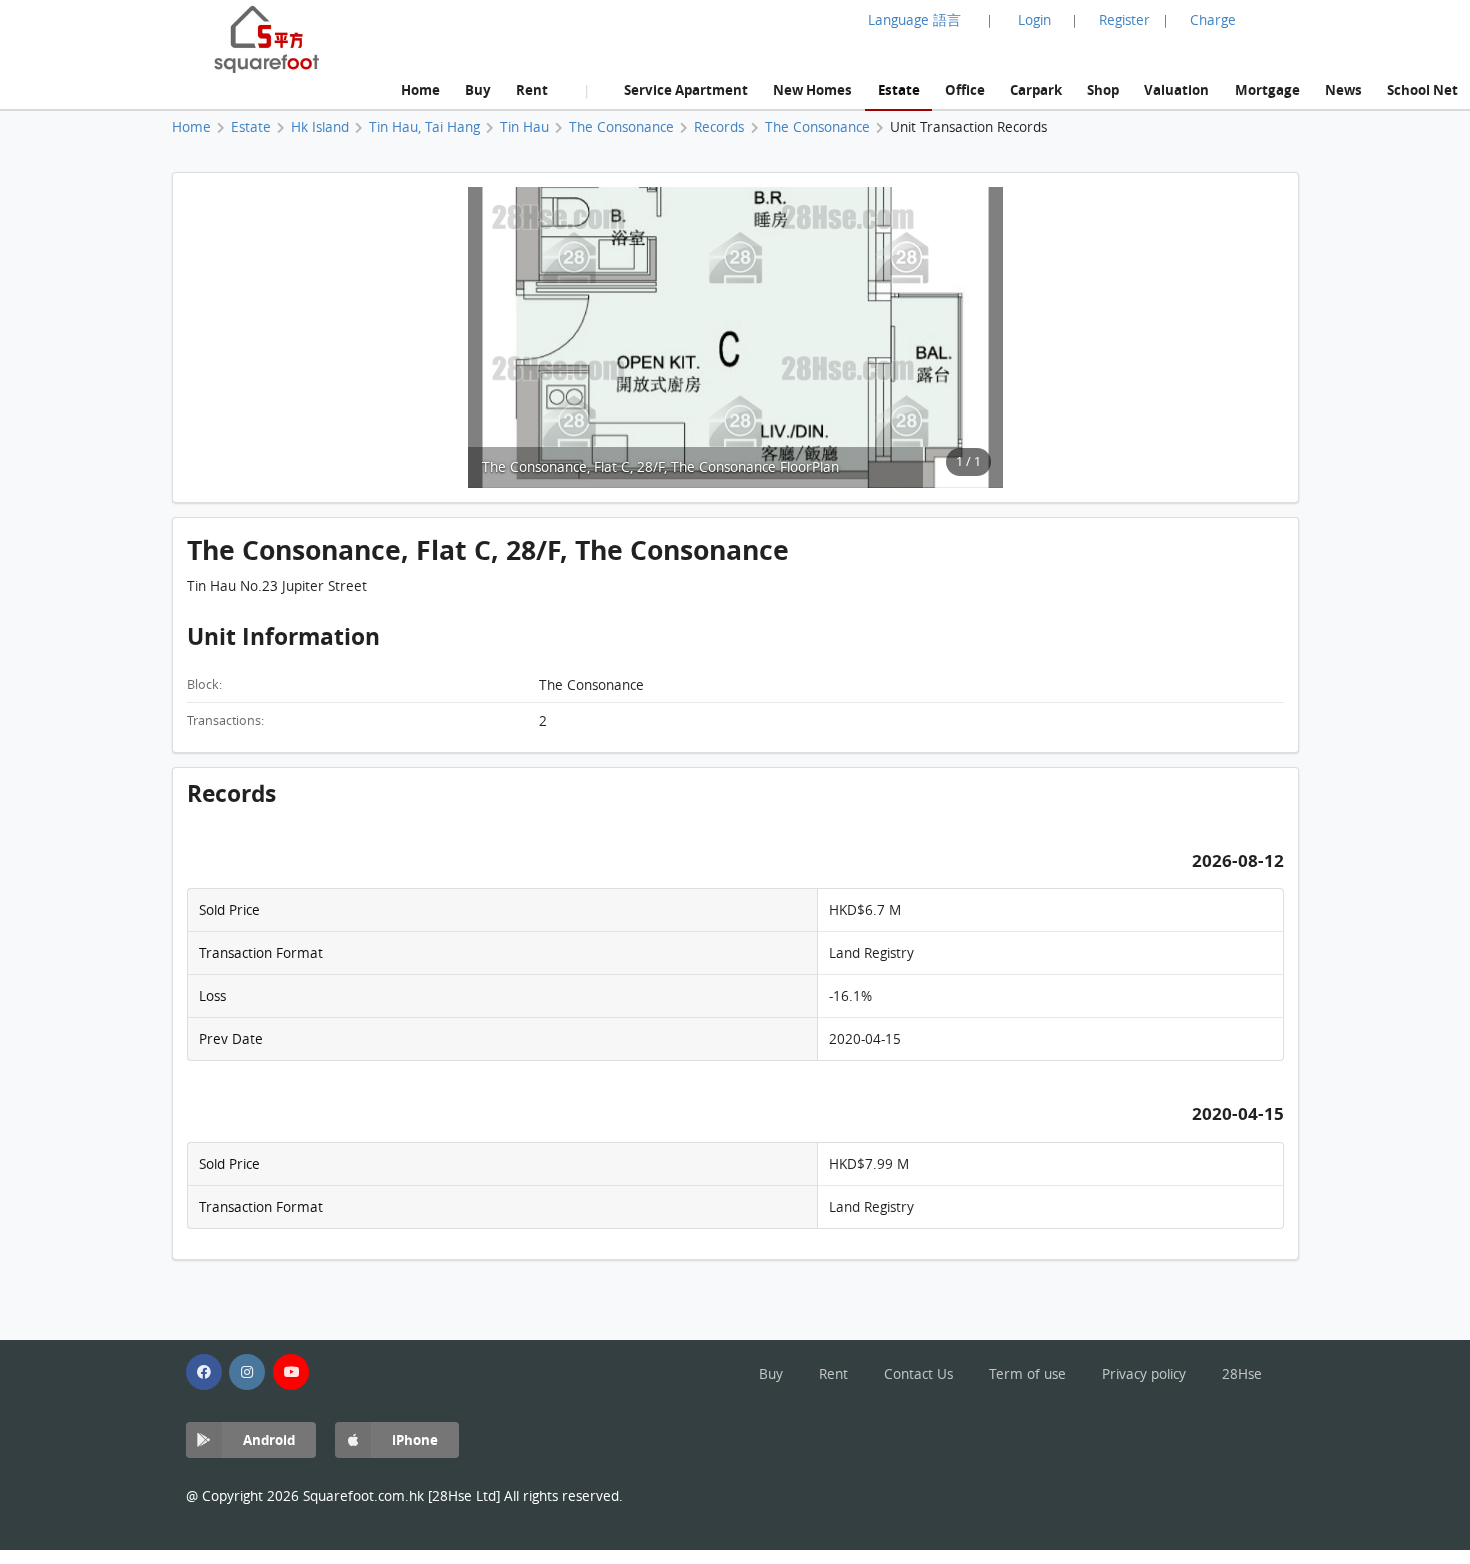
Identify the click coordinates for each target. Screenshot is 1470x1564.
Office (965, 89)
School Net (1422, 89)
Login (1034, 20)
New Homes (812, 89)
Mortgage (1267, 89)
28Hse (1242, 1374)
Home (420, 89)
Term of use (1027, 1374)
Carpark (1036, 89)
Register (1124, 20)
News (1343, 89)
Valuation (1176, 89)
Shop (1103, 89)
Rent (532, 89)
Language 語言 (914, 20)
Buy (478, 89)
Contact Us (918, 1374)
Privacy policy (1144, 1374)
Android (269, 1439)
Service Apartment (686, 89)
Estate (899, 89)
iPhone (415, 1439)
